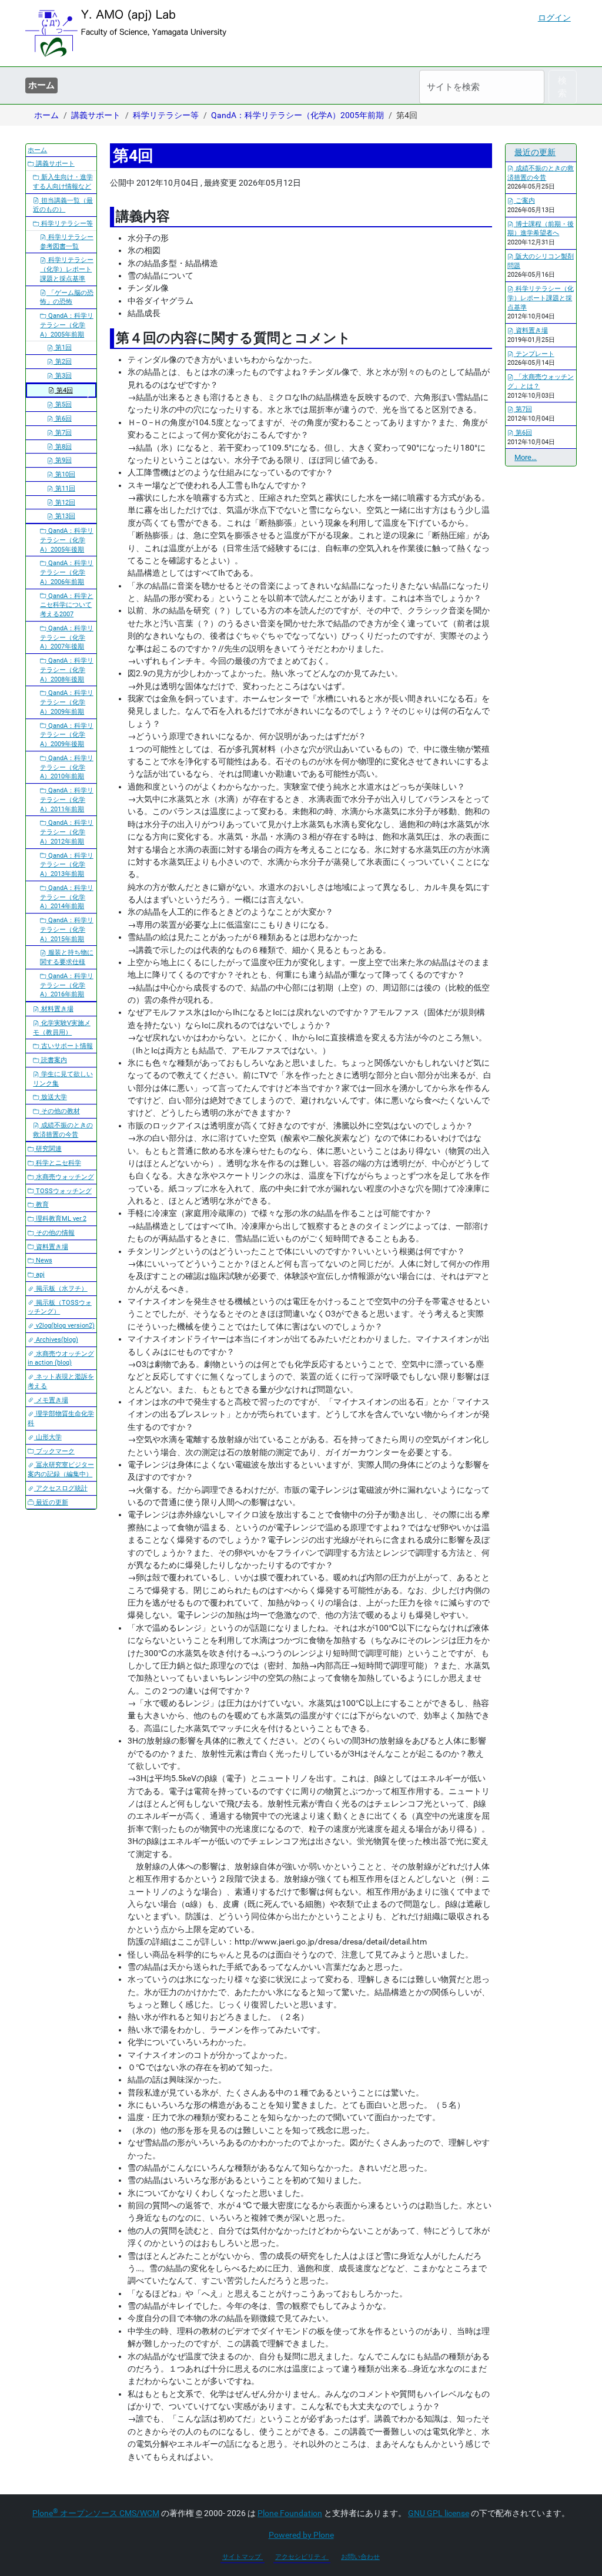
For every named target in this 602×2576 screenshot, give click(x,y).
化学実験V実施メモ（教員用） (62, 1028)
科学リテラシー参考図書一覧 (67, 242)
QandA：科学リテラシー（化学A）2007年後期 (67, 638)
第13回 (64, 516)
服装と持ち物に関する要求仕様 (67, 957)
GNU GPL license (439, 2513)
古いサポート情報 (66, 1046)
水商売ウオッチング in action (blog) (61, 1358)
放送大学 (53, 1097)
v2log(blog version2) (64, 1326)
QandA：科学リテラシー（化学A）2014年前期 (67, 897)
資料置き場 (51, 1247)
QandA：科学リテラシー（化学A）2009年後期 (67, 735)
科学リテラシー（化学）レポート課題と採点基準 (67, 269)
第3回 (63, 376)
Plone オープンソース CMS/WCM (96, 2513)
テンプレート (534, 354)
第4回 (64, 390)
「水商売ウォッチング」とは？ (541, 382)
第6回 (63, 419)
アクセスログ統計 (61, 1488)
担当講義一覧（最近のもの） (63, 205)
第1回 (63, 347)
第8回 (63, 447)
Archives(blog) (56, 1340)
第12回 (64, 503)
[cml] (126, 33)
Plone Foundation (290, 2513)
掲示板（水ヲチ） (61, 1289)
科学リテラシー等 (166, 115)
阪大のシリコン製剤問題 (541, 261)
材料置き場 (56, 1009)
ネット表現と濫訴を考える (61, 1381)
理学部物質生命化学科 (61, 1418)
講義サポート (96, 115)
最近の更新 (51, 1502)
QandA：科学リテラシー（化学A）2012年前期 (67, 832)
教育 (41, 1205)
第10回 (64, 474)
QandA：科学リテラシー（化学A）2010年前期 (67, 768)
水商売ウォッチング (64, 1177)
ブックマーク (54, 1451)
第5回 (63, 404)
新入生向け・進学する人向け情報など (63, 182)
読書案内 (53, 1060)
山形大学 (48, 1437)
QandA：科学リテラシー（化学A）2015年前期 (67, 930)
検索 (562, 87)
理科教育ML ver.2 (60, 1219)
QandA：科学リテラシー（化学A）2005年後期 (67, 540)
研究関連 (48, 1149)
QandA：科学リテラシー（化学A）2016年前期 (67, 985)
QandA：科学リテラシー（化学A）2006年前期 (67, 572)
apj (39, 1274)
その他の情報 (54, 1233)
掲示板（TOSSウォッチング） (60, 1307)
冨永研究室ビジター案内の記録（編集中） (61, 1470)
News (43, 1260)
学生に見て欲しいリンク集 (63, 1079)
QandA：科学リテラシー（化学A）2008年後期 (67, 670)
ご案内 (524, 201)
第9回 (63, 460)
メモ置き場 (51, 1400)
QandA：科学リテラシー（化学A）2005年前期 (297, 115)
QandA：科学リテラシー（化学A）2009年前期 (67, 702)
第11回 (64, 488)
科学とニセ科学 (58, 1163)
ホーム (41, 85)
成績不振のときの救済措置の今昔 (63, 1130)
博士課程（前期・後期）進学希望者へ (541, 229)
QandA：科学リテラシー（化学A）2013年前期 (67, 865)
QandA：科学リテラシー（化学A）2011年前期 (67, 800)
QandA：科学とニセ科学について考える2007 (67, 605)
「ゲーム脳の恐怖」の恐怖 (67, 298)
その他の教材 (60, 1111)
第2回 (63, 362)
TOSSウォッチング (63, 1191)
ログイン (554, 18)
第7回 (63, 433)
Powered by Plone (301, 2535)
